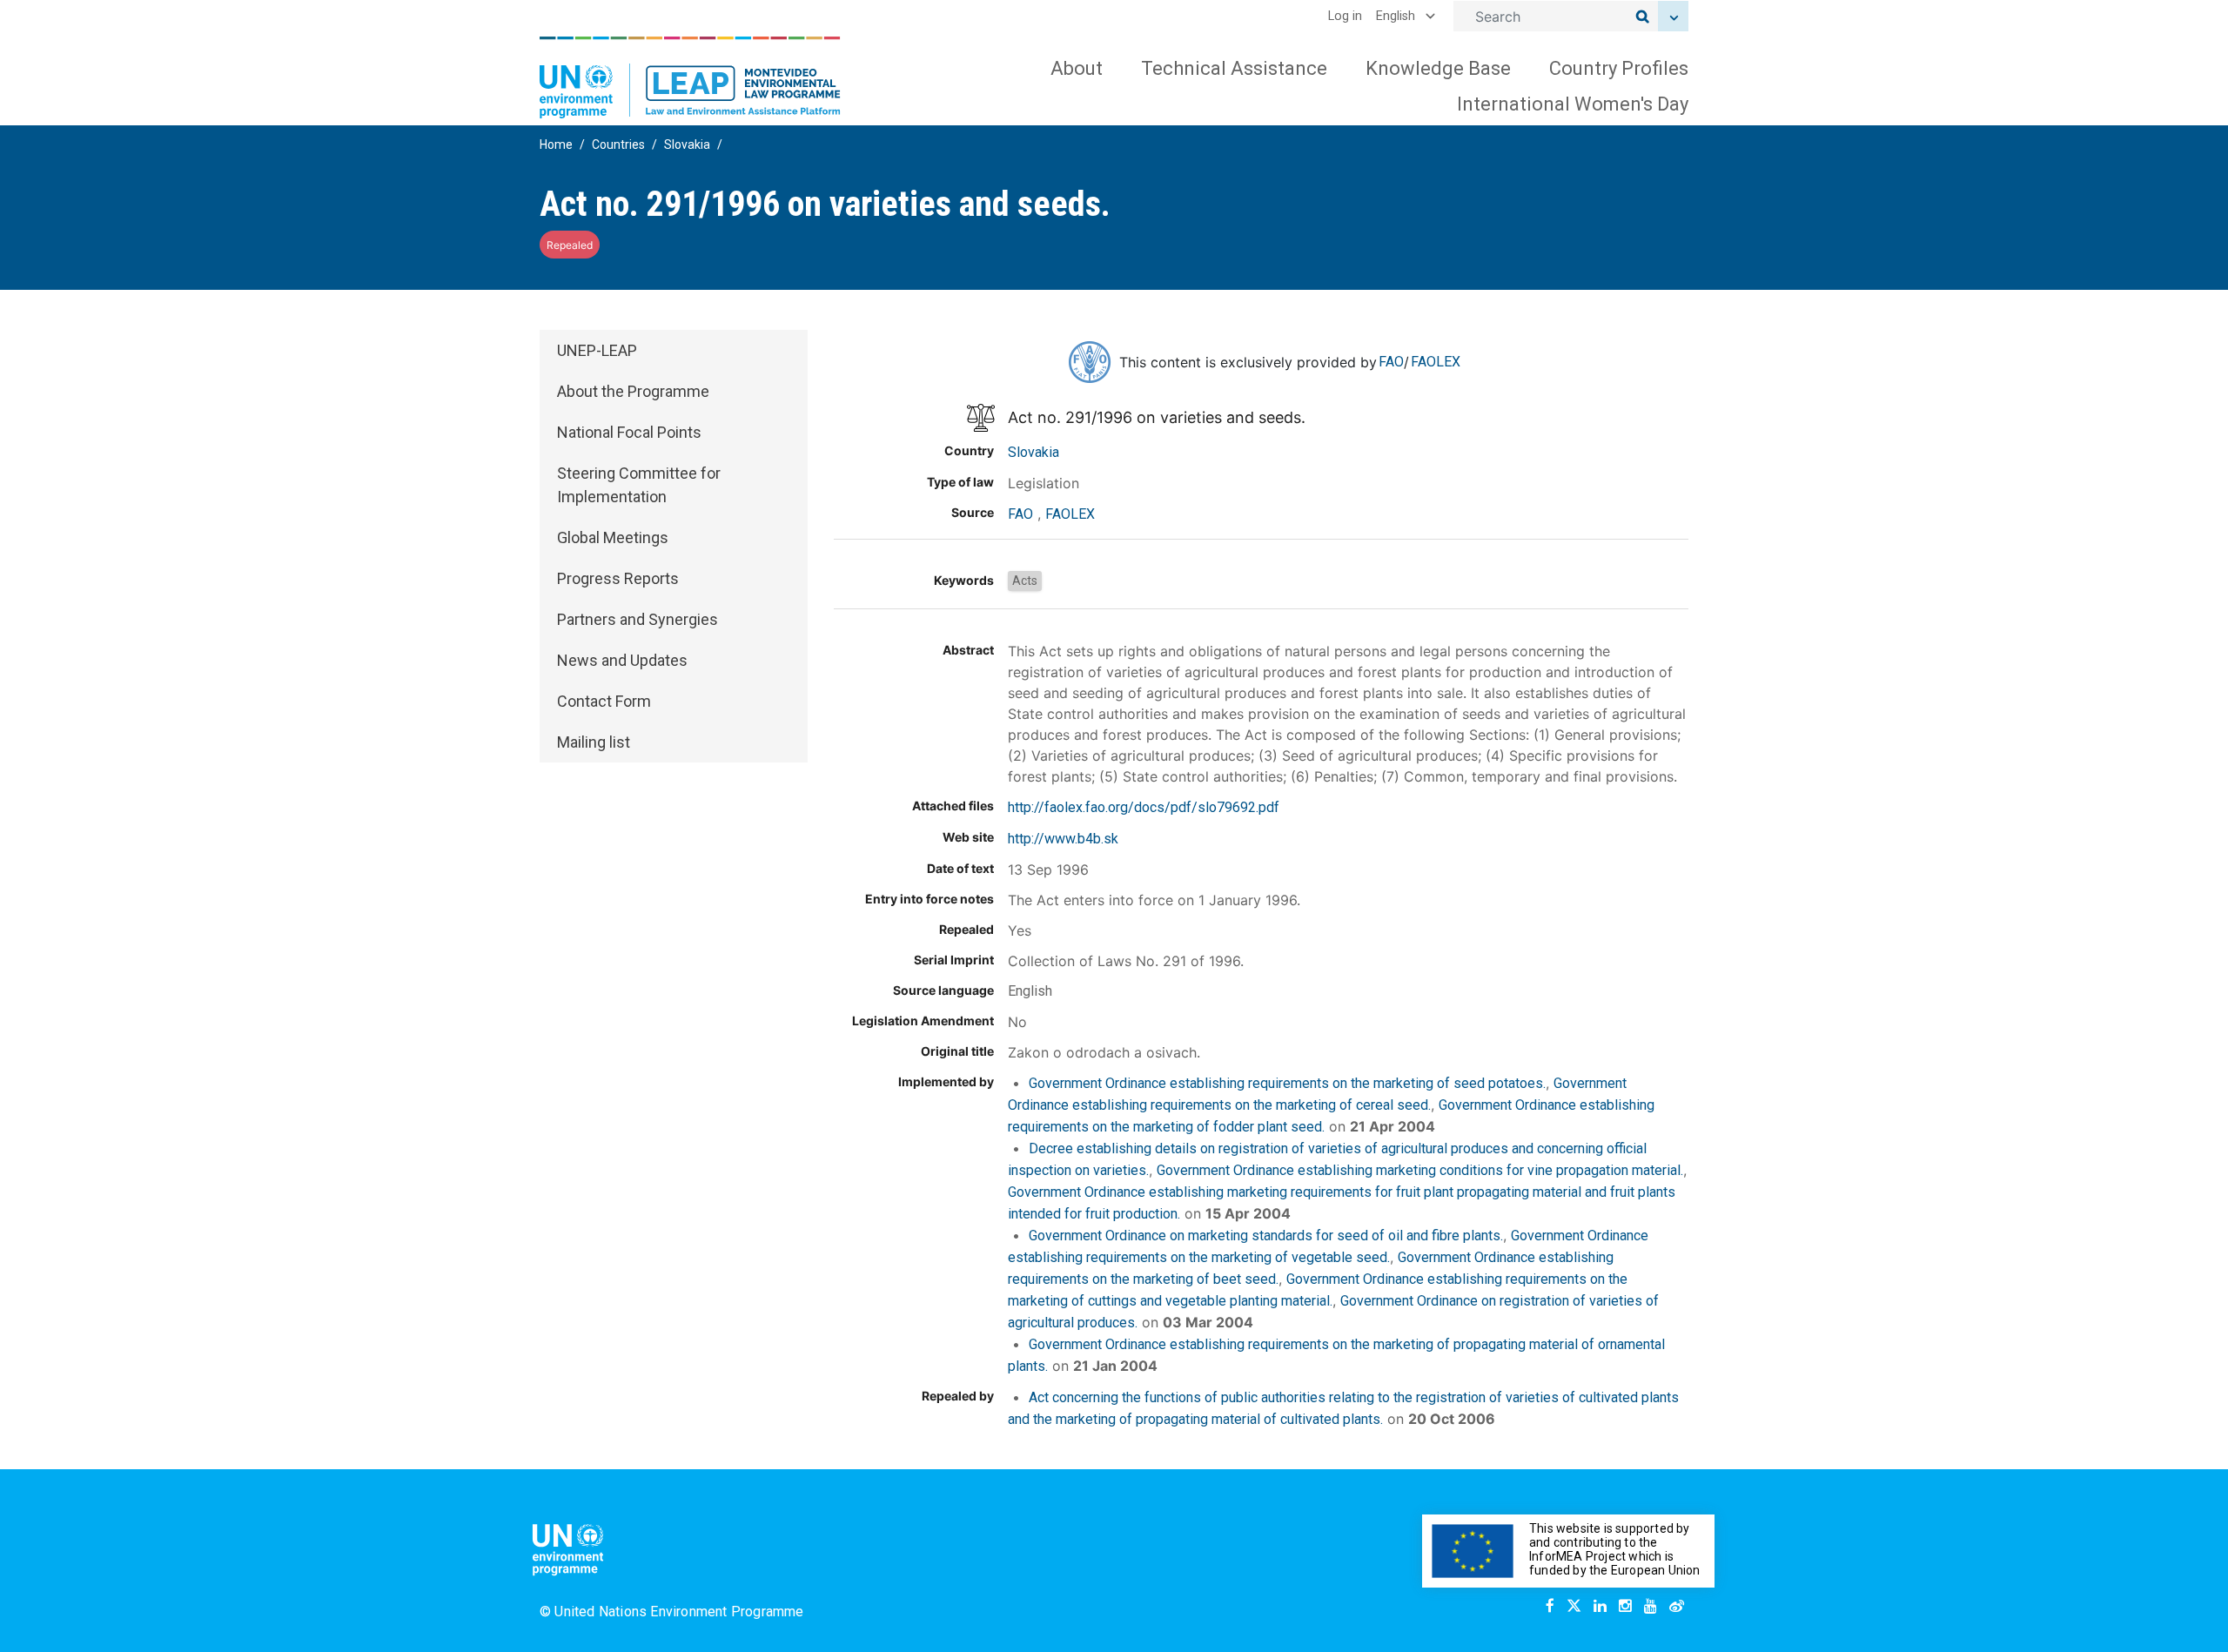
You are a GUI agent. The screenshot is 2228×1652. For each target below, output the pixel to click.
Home (556, 144)
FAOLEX (1436, 362)
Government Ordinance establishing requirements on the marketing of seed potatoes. (1287, 1083)
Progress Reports (618, 578)
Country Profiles (1619, 68)
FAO (1391, 362)
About (1077, 68)
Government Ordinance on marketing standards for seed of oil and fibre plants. (1266, 1236)
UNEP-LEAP (597, 350)
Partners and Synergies (638, 619)
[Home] (690, 77)
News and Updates (622, 660)
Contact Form (604, 701)
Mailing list (594, 742)
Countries (618, 144)
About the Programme (633, 391)
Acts (1025, 581)
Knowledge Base (1438, 68)
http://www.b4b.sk (1063, 839)
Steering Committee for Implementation (639, 485)
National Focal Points (629, 432)
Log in (1345, 16)
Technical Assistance (1234, 68)
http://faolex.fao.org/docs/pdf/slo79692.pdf (1144, 807)
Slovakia (687, 144)
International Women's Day (1573, 104)
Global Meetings (613, 537)
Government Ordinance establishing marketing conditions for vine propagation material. (1420, 1170)
